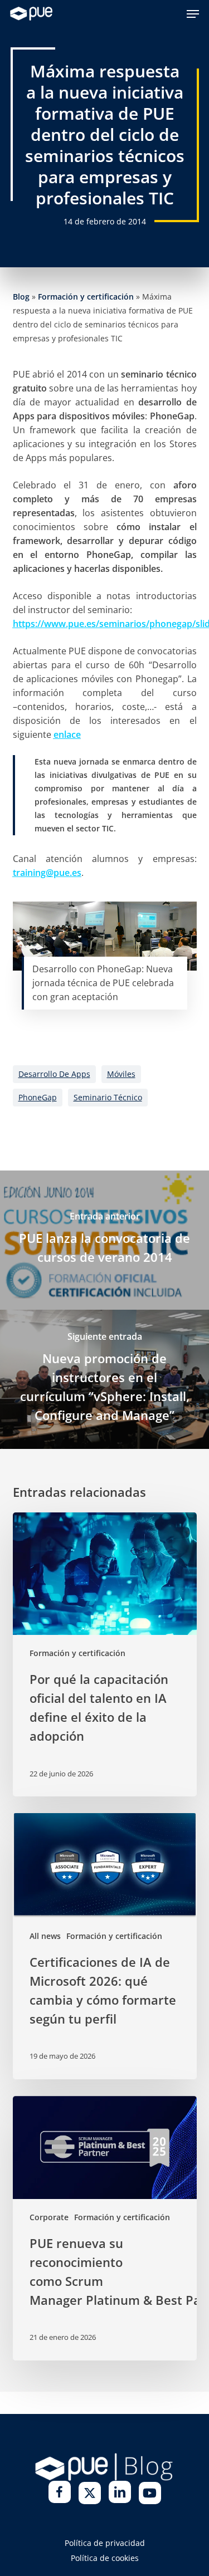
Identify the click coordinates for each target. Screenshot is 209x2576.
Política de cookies (105, 2558)
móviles (121, 1074)
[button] (193, 14)
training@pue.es (47, 873)
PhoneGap (38, 1097)
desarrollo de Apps (54, 1074)
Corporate (49, 2217)
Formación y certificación (86, 297)
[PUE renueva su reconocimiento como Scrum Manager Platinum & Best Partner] (105, 2228)
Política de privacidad (105, 2543)
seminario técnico (108, 1097)
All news (45, 1936)
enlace (67, 734)
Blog (21, 297)
